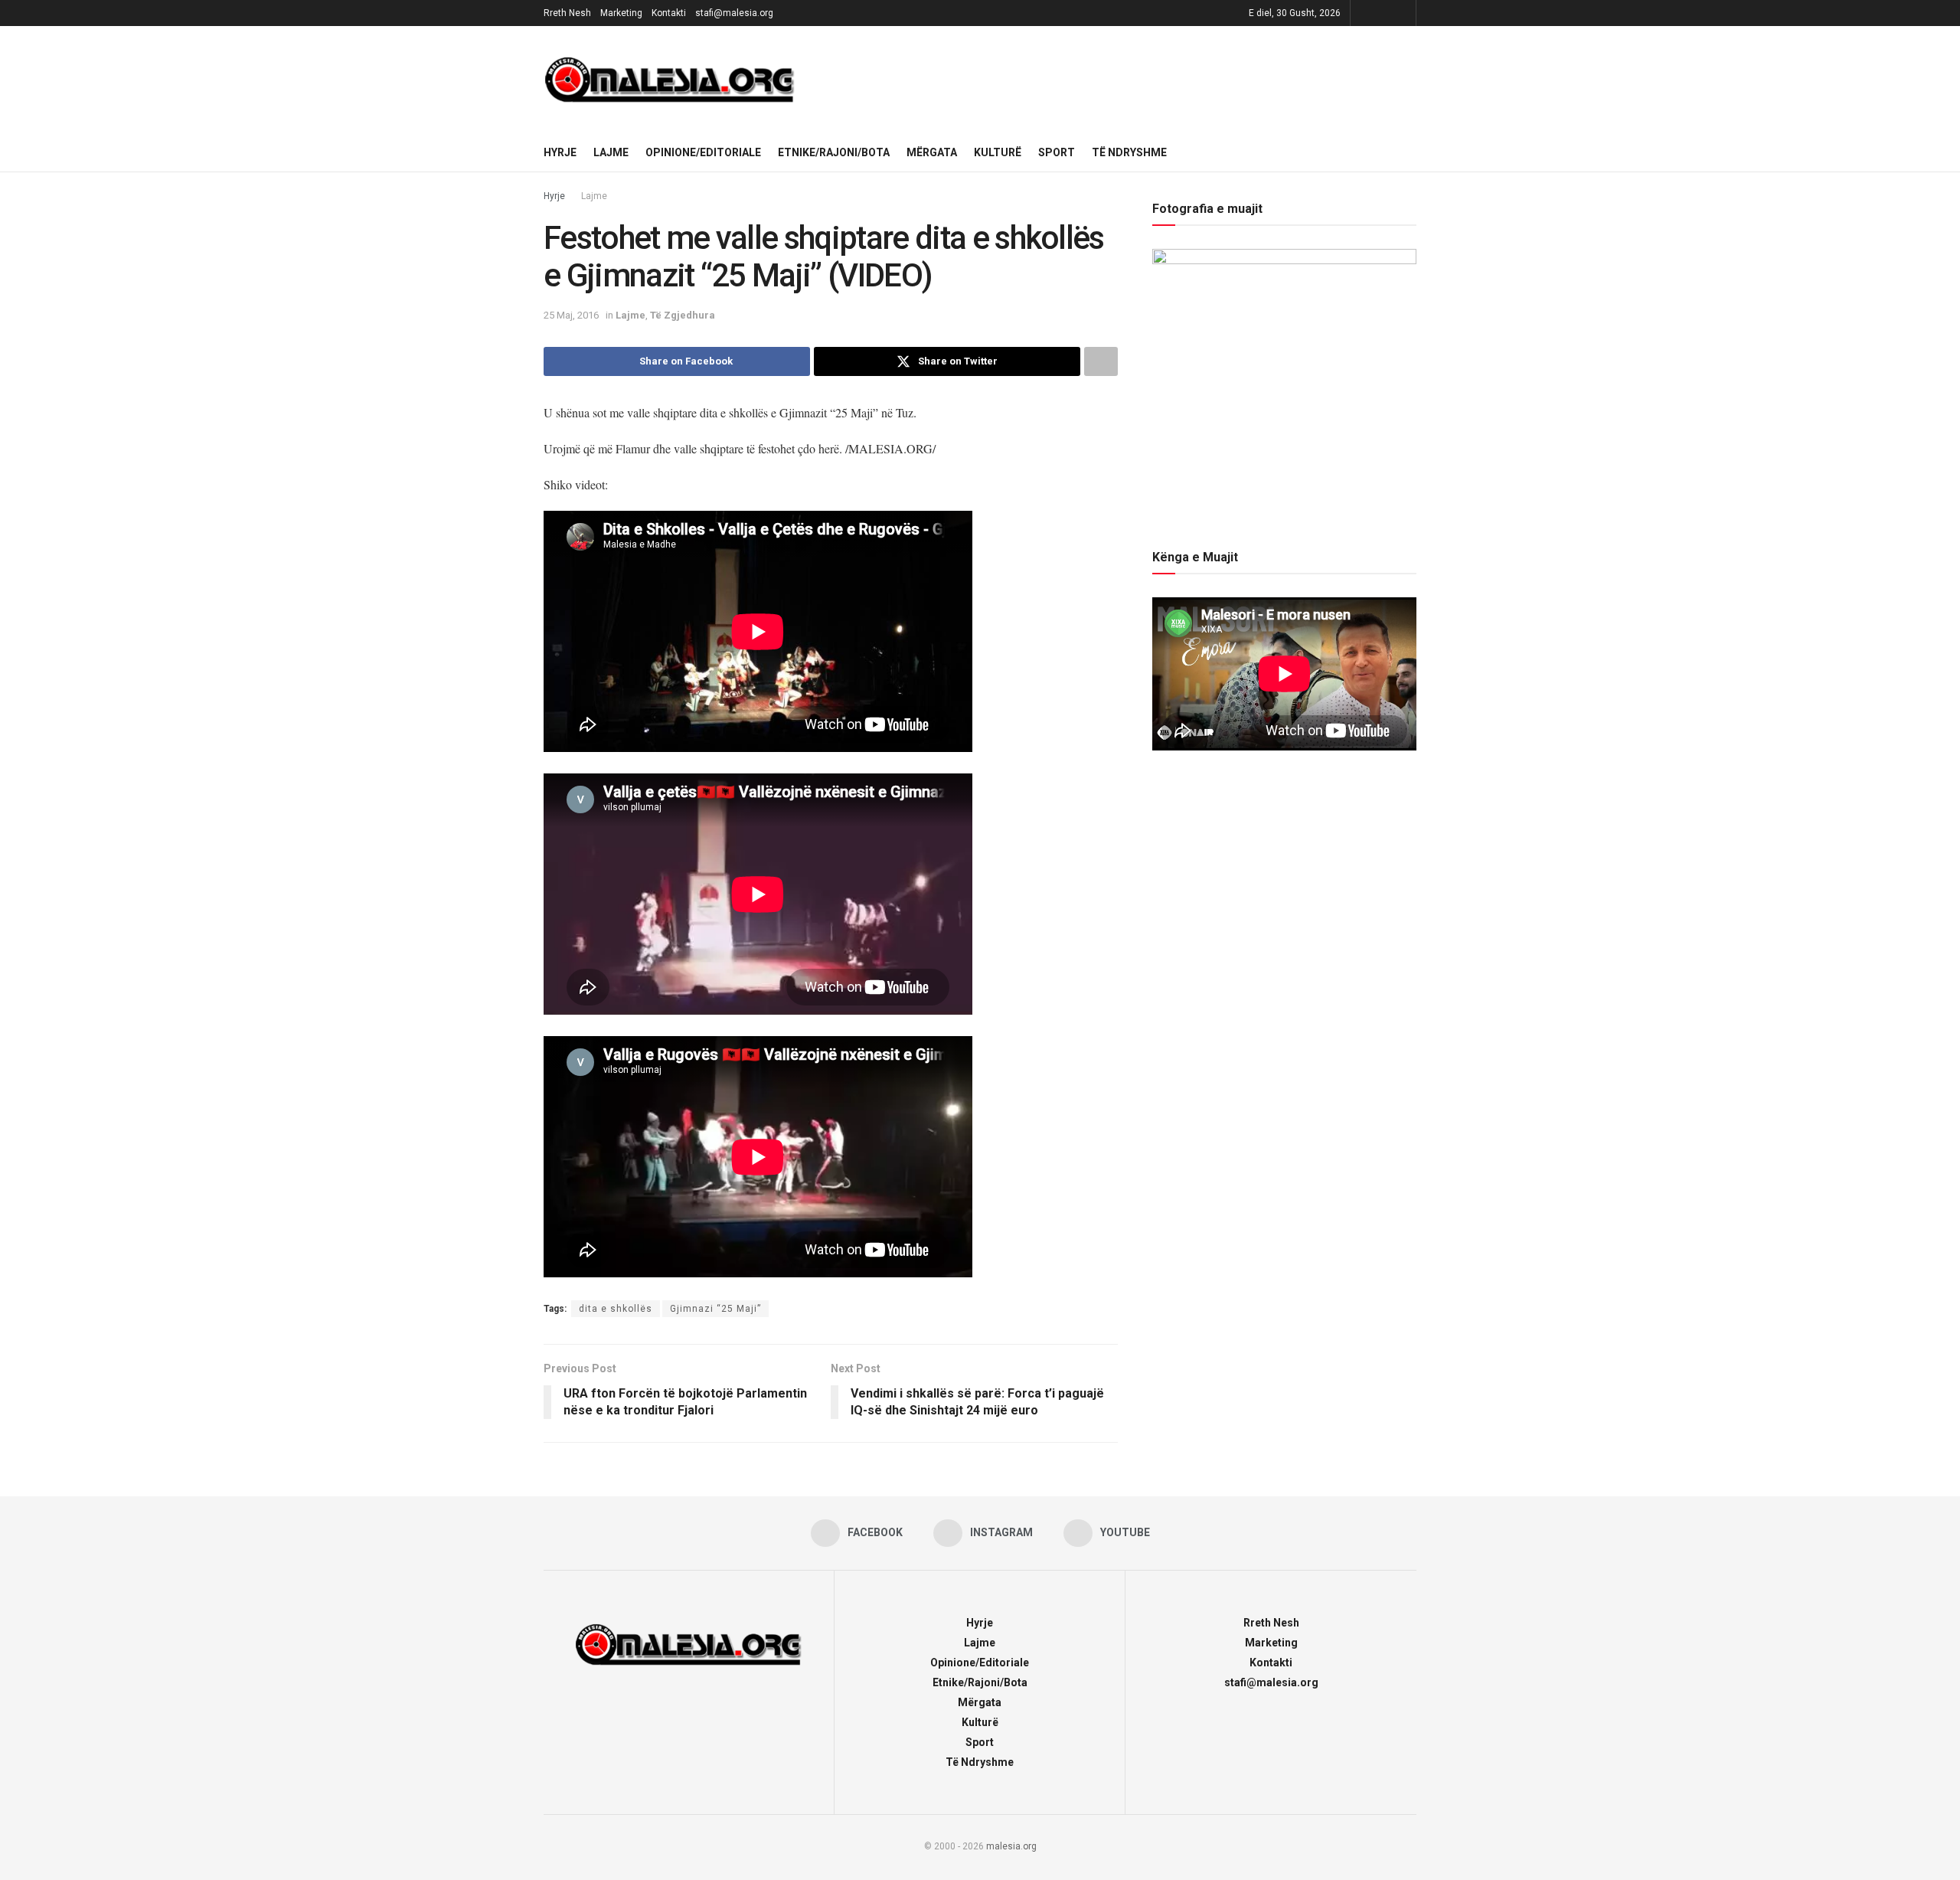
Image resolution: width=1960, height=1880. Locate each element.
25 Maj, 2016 (571, 315)
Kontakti (669, 13)
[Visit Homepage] (670, 80)
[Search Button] (1411, 152)
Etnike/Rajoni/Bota (834, 152)
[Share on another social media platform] (1101, 361)
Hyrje (560, 152)
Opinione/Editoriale (703, 152)
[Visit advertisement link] (1117, 80)
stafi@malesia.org (734, 13)
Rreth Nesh (567, 13)
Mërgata (932, 152)
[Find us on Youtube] (1402, 13)
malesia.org (1011, 1846)
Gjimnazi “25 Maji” (715, 1309)
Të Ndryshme (1129, 152)
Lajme (611, 152)
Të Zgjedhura (683, 315)
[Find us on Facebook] (1364, 13)
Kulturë (998, 152)
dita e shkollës (616, 1309)
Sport (1057, 152)
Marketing (621, 13)
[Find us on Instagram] (1383, 13)
